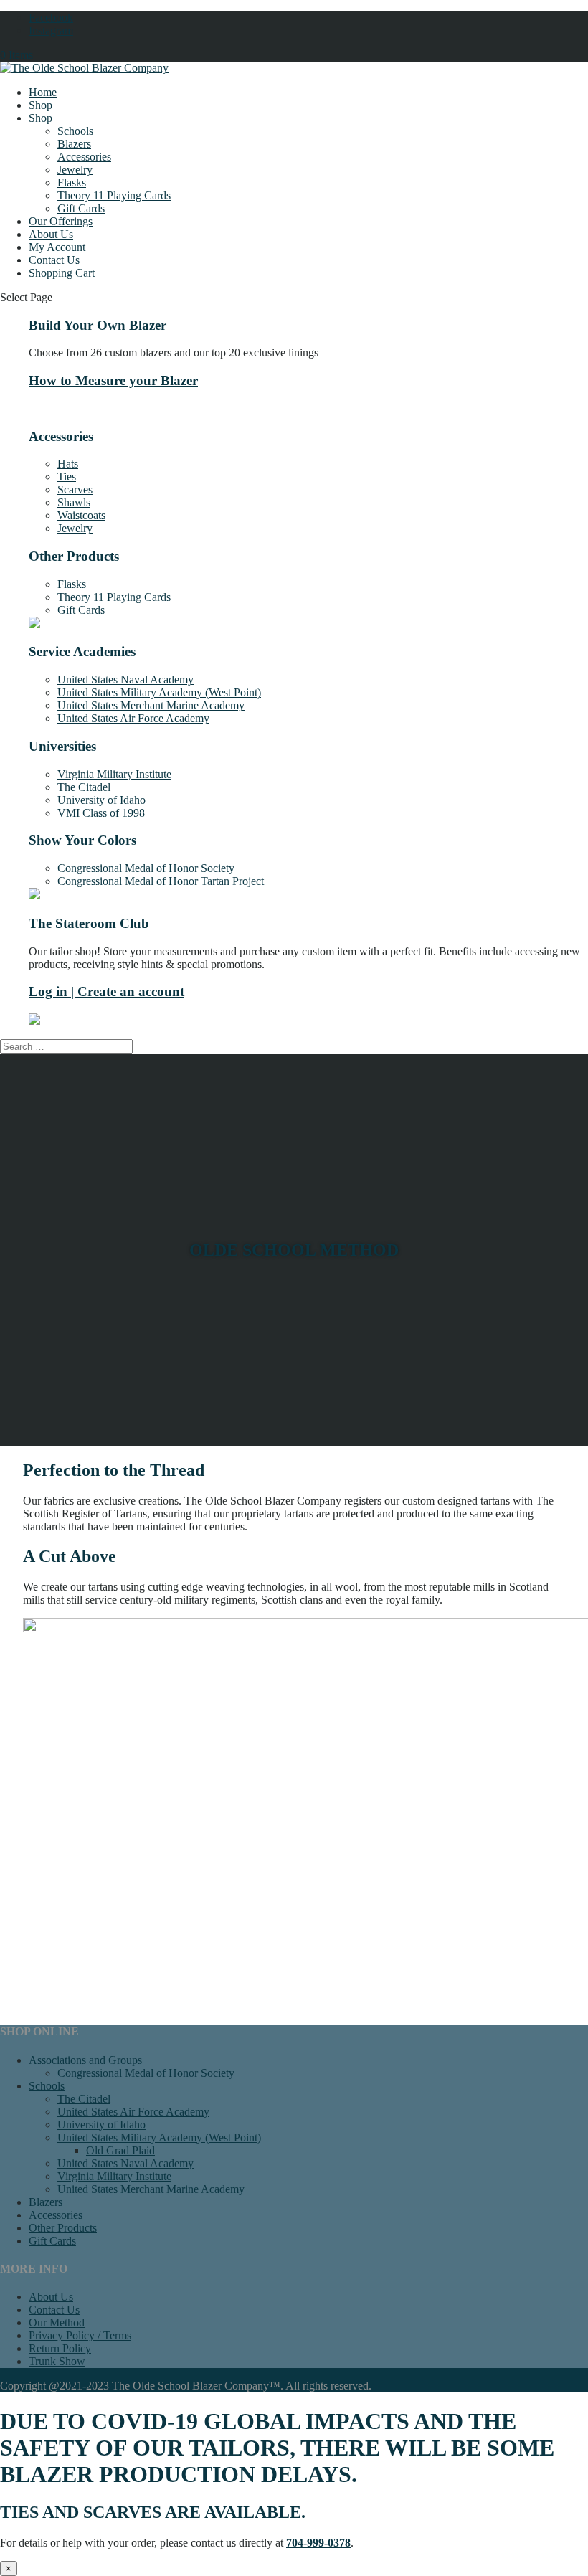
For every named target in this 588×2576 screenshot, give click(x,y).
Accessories (84, 157)
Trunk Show (57, 2361)
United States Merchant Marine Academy (151, 705)
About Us (51, 234)
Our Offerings (61, 221)
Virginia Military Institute (114, 774)
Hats (68, 464)
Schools (75, 131)
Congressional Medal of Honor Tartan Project (161, 881)
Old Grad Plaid (120, 2150)
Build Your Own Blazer (98, 325)
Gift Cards (81, 208)
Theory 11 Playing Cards (114, 195)
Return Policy (60, 2348)
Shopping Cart (62, 273)
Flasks (72, 183)
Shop (41, 105)
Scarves (75, 489)
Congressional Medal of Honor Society (146, 868)
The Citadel (84, 787)
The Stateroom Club (89, 923)
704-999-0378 (318, 2543)
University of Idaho (101, 800)
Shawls (74, 502)
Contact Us (54, 260)
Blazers (74, 144)
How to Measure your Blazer (113, 380)
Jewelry (75, 170)
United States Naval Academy (125, 679)
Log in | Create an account (106, 991)
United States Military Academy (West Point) (159, 692)
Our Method (57, 2322)
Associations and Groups (85, 2060)
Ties (67, 477)
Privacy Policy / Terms (80, 2335)
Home (43, 92)
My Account (57, 247)
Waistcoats (81, 515)
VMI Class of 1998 (101, 813)
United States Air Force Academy (133, 718)
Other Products (63, 2228)
